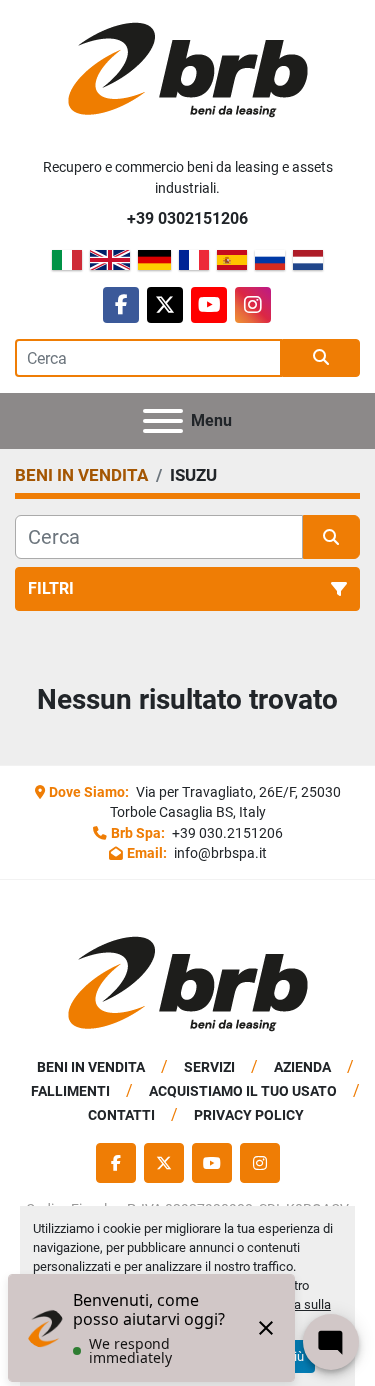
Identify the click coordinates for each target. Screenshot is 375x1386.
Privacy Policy (249, 1115)
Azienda (302, 1067)
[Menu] (163, 421)
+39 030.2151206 (226, 833)
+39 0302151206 (187, 218)
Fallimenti (70, 1091)
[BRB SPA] (188, 983)
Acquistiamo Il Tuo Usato (243, 1091)
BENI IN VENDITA (91, 1067)
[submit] (321, 358)
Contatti (121, 1115)
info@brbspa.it (219, 853)
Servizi (209, 1067)
